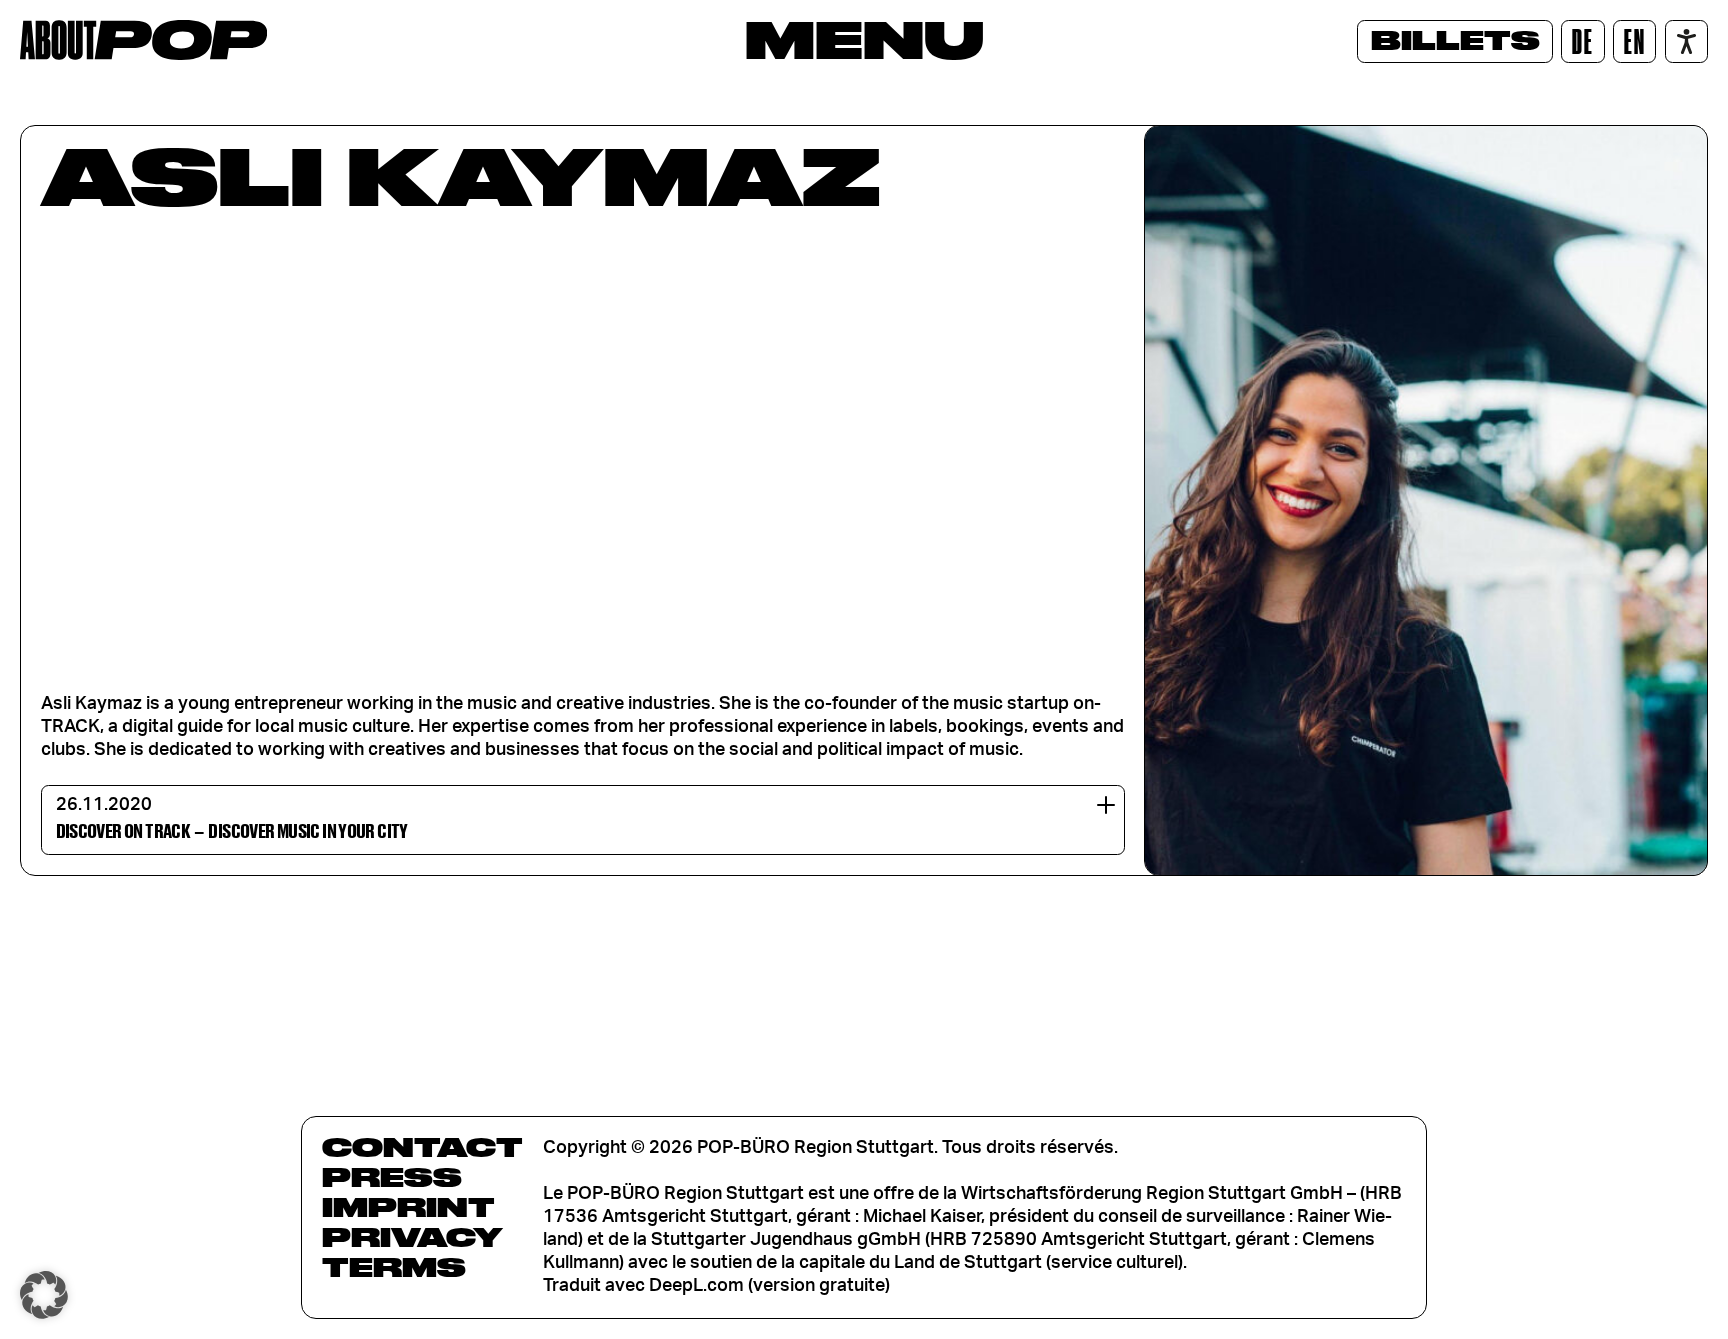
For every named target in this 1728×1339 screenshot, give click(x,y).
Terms (394, 1267)
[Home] (143, 40)
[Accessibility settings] (1686, 41)
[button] (44, 1295)
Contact (422, 1147)
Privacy (412, 1237)
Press (392, 1177)
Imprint (408, 1207)
